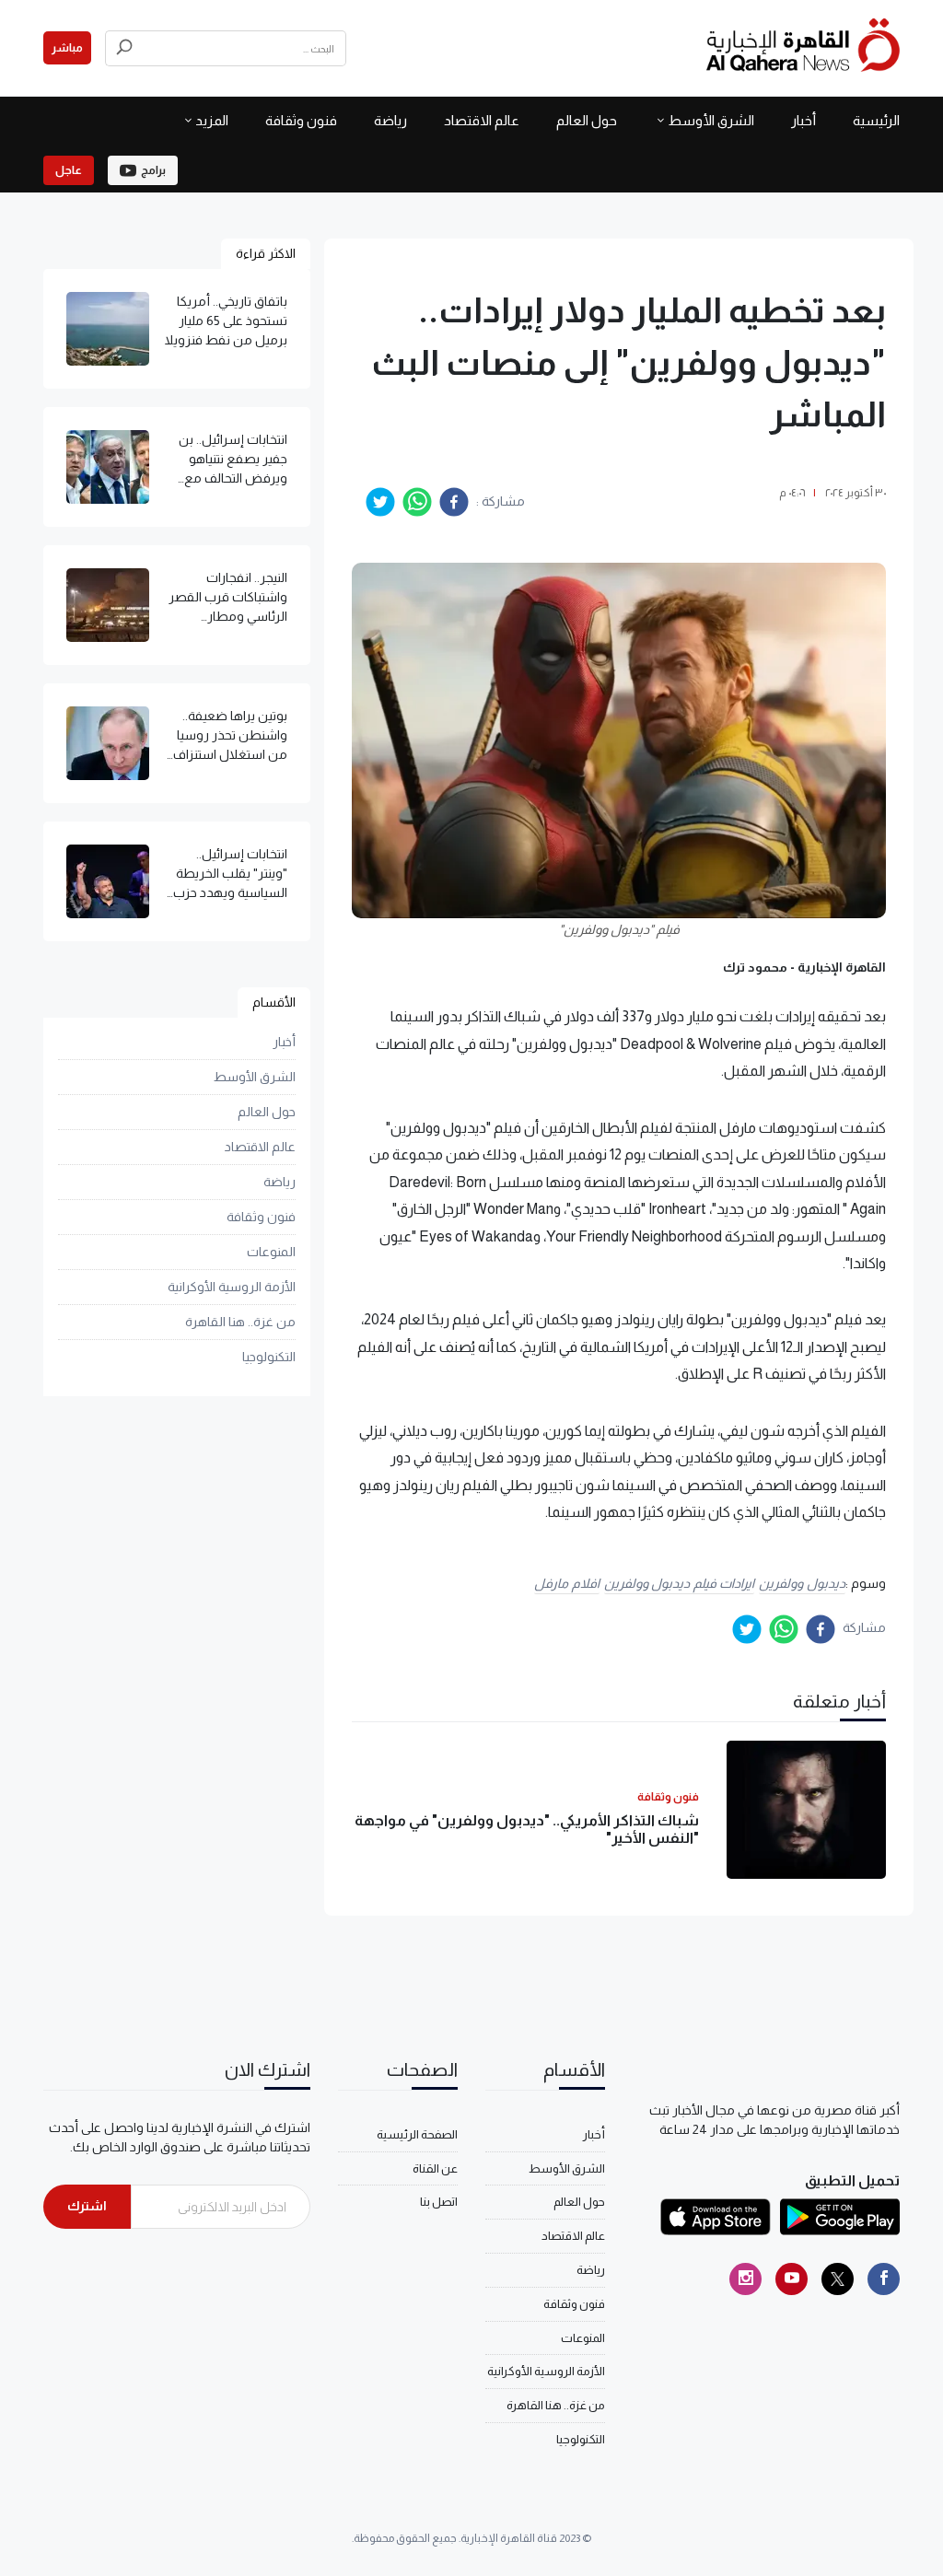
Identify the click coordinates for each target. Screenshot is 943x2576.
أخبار (803, 120)
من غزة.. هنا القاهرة (240, 1322)
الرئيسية (876, 120)
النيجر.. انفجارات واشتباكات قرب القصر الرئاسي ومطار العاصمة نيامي (228, 598)
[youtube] (792, 2279)
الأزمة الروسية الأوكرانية (232, 1287)
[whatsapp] (417, 502)
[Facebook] (884, 2279)
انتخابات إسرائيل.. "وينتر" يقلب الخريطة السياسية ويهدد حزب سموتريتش (230, 874)
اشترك (87, 2206)
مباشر (67, 48)
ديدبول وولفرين (802, 1583)
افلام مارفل (567, 1583)
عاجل (69, 170)
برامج (153, 170)
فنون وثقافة (301, 120)
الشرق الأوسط (711, 120)
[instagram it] (745, 2279)
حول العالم (587, 120)
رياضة (390, 120)
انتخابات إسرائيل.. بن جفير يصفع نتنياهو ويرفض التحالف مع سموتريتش (233, 460)
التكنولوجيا (269, 1357)
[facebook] (454, 502)
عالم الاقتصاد (482, 120)
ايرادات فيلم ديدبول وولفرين (680, 1583)
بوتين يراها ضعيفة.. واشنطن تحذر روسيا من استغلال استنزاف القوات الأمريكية (230, 736)
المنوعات (271, 1252)
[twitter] (380, 502)
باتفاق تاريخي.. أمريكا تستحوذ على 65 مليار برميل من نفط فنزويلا (226, 321)
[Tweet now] (838, 2279)
